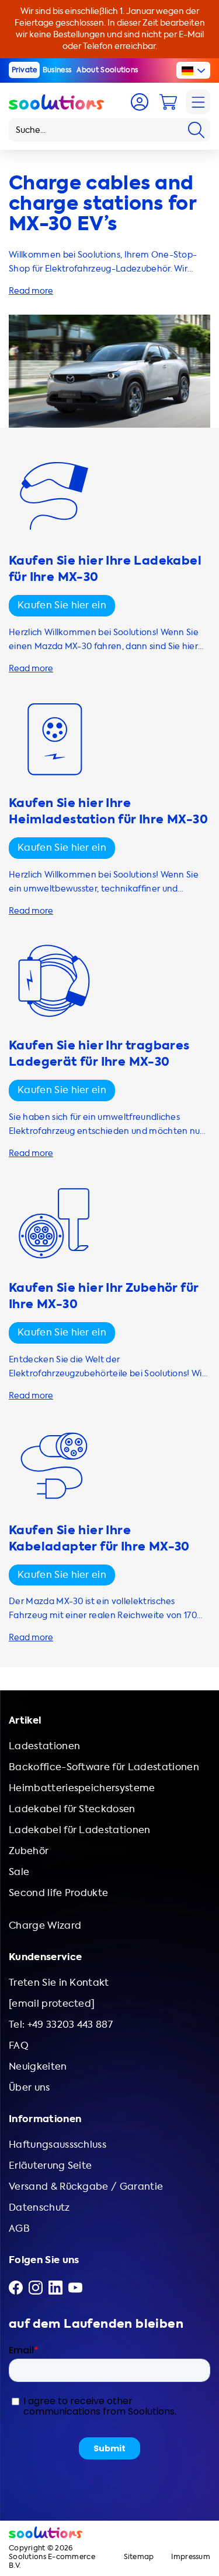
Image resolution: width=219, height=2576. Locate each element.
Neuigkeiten (38, 2066)
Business (57, 70)
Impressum (191, 2557)
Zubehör (29, 1851)
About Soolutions (107, 70)
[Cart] (168, 102)
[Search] (196, 130)
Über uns (29, 2087)
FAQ (19, 2045)
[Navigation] (198, 102)
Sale (19, 1872)
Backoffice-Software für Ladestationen (104, 1767)
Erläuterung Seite (50, 2166)
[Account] (140, 102)
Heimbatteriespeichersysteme (82, 1788)
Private (25, 70)
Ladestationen (44, 1746)
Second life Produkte (58, 1893)
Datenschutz (39, 2207)
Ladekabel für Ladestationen (80, 1830)
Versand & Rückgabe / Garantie (86, 2186)
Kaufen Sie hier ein (62, 605)
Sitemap (139, 2557)
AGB (19, 2228)
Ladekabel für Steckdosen (72, 1809)
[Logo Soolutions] (56, 102)
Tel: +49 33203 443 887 (61, 2024)
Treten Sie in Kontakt (59, 1983)
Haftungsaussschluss (58, 2145)
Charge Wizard (45, 1925)
